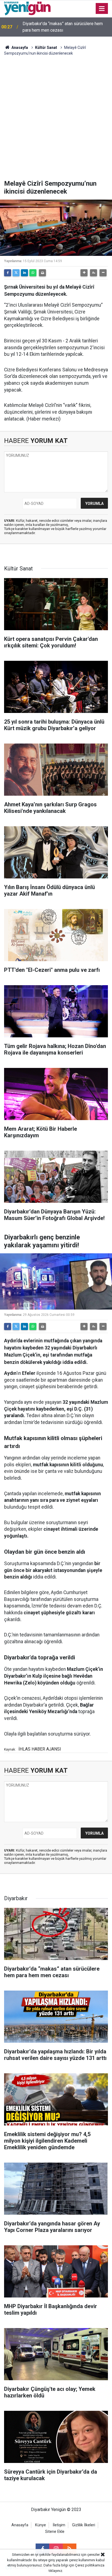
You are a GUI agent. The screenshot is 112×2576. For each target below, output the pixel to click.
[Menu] (102, 9)
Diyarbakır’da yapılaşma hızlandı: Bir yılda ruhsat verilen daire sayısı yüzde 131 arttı (62, 27)
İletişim (59, 2525)
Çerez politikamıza (90, 2565)
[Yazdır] (42, 273)
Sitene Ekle (55, 2532)
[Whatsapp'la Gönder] (33, 273)
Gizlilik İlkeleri (84, 2525)
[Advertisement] (56, 121)
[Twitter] (16, 273)
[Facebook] (8, 273)
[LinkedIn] (24, 273)
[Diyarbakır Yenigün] (27, 8)
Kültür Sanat (46, 48)
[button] (84, 273)
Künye (41, 2525)
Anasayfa (19, 48)
